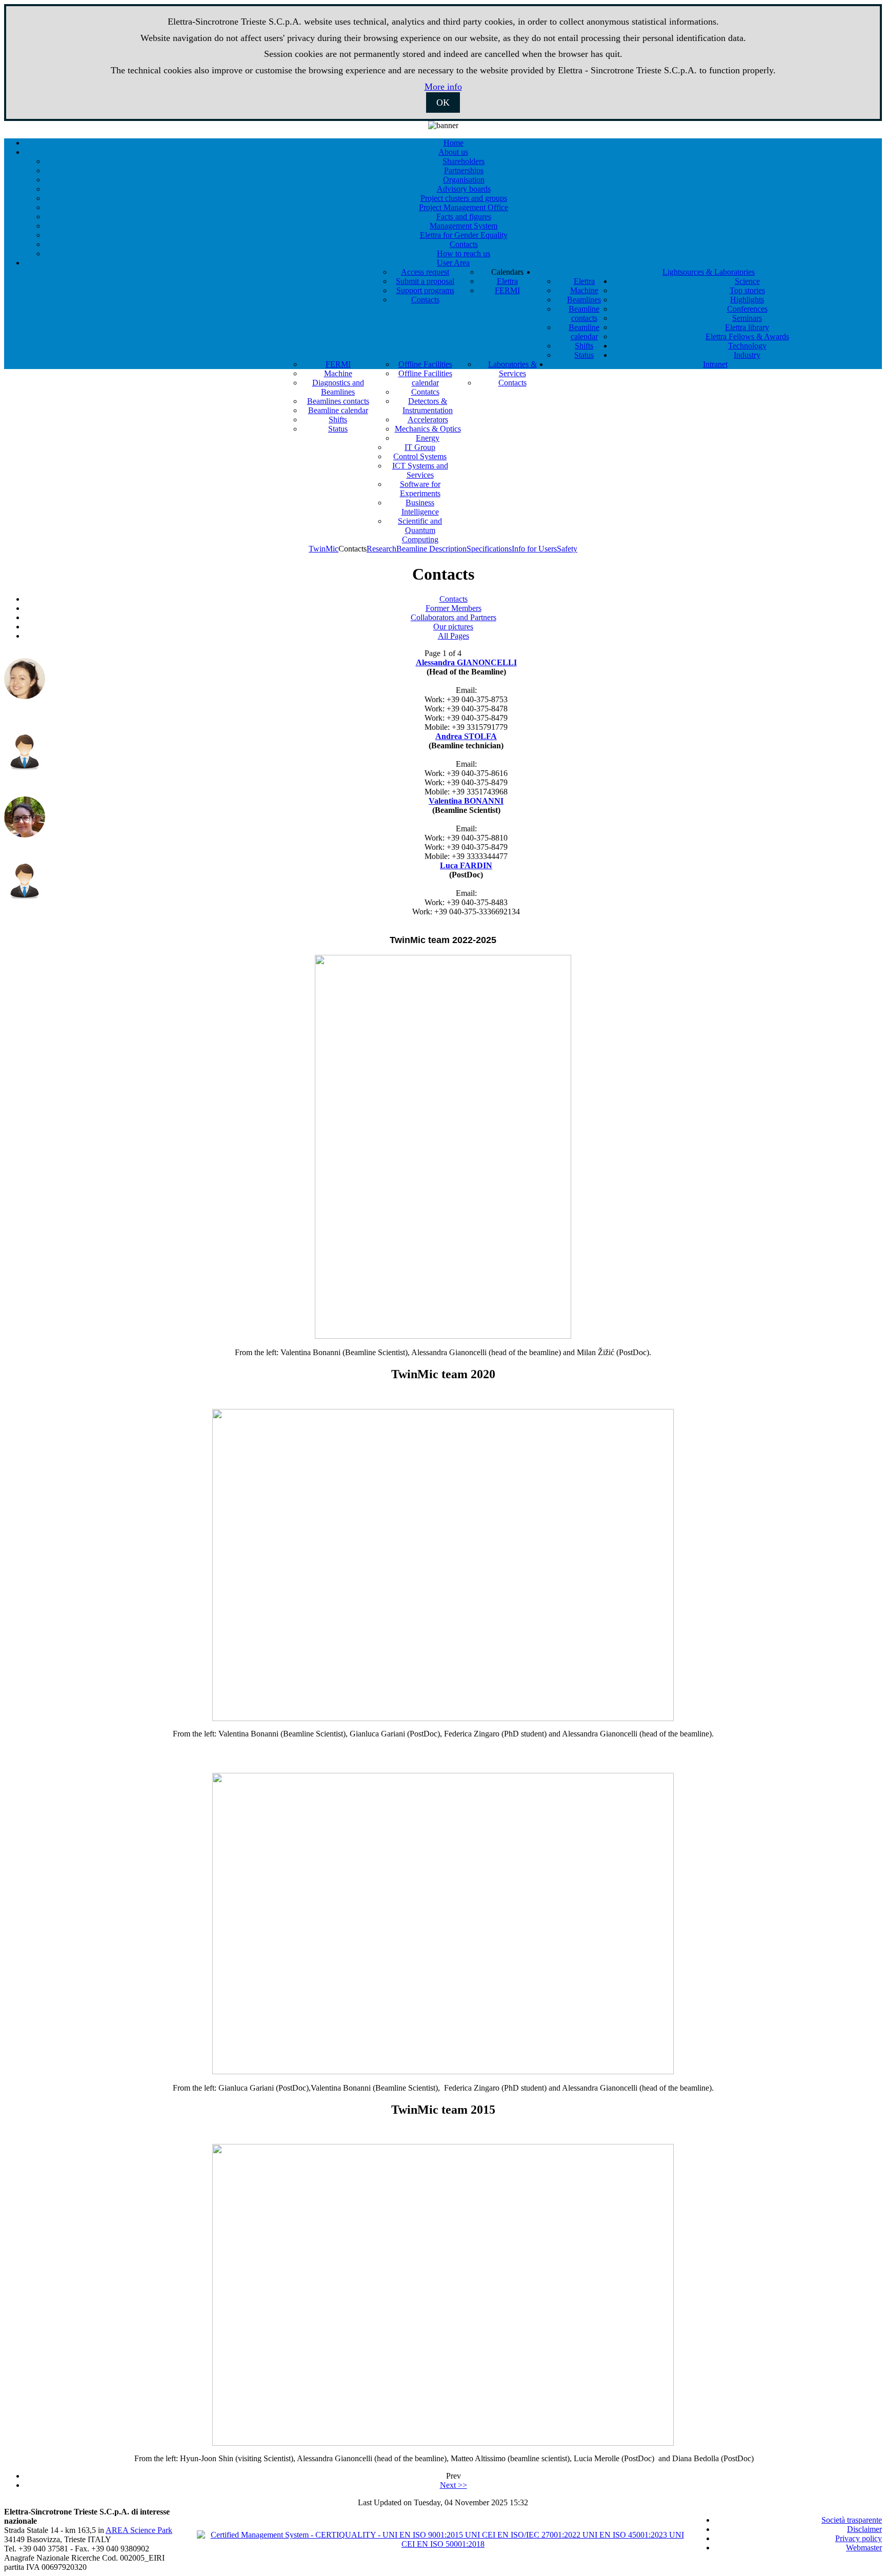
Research (381, 549)
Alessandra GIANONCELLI (466, 662)
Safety (567, 549)
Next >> (454, 2485)
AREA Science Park (139, 2530)
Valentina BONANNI (466, 801)
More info (443, 87)
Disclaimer (864, 2529)
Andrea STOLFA (466, 736)
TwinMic (324, 549)
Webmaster (864, 2548)
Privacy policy (859, 2538)
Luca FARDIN (466, 865)
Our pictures (453, 627)
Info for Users (534, 549)
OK (443, 103)
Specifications (489, 549)
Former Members (454, 608)
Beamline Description (431, 549)
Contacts (454, 599)
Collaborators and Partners (454, 617)
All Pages (454, 636)
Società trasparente (852, 2520)
